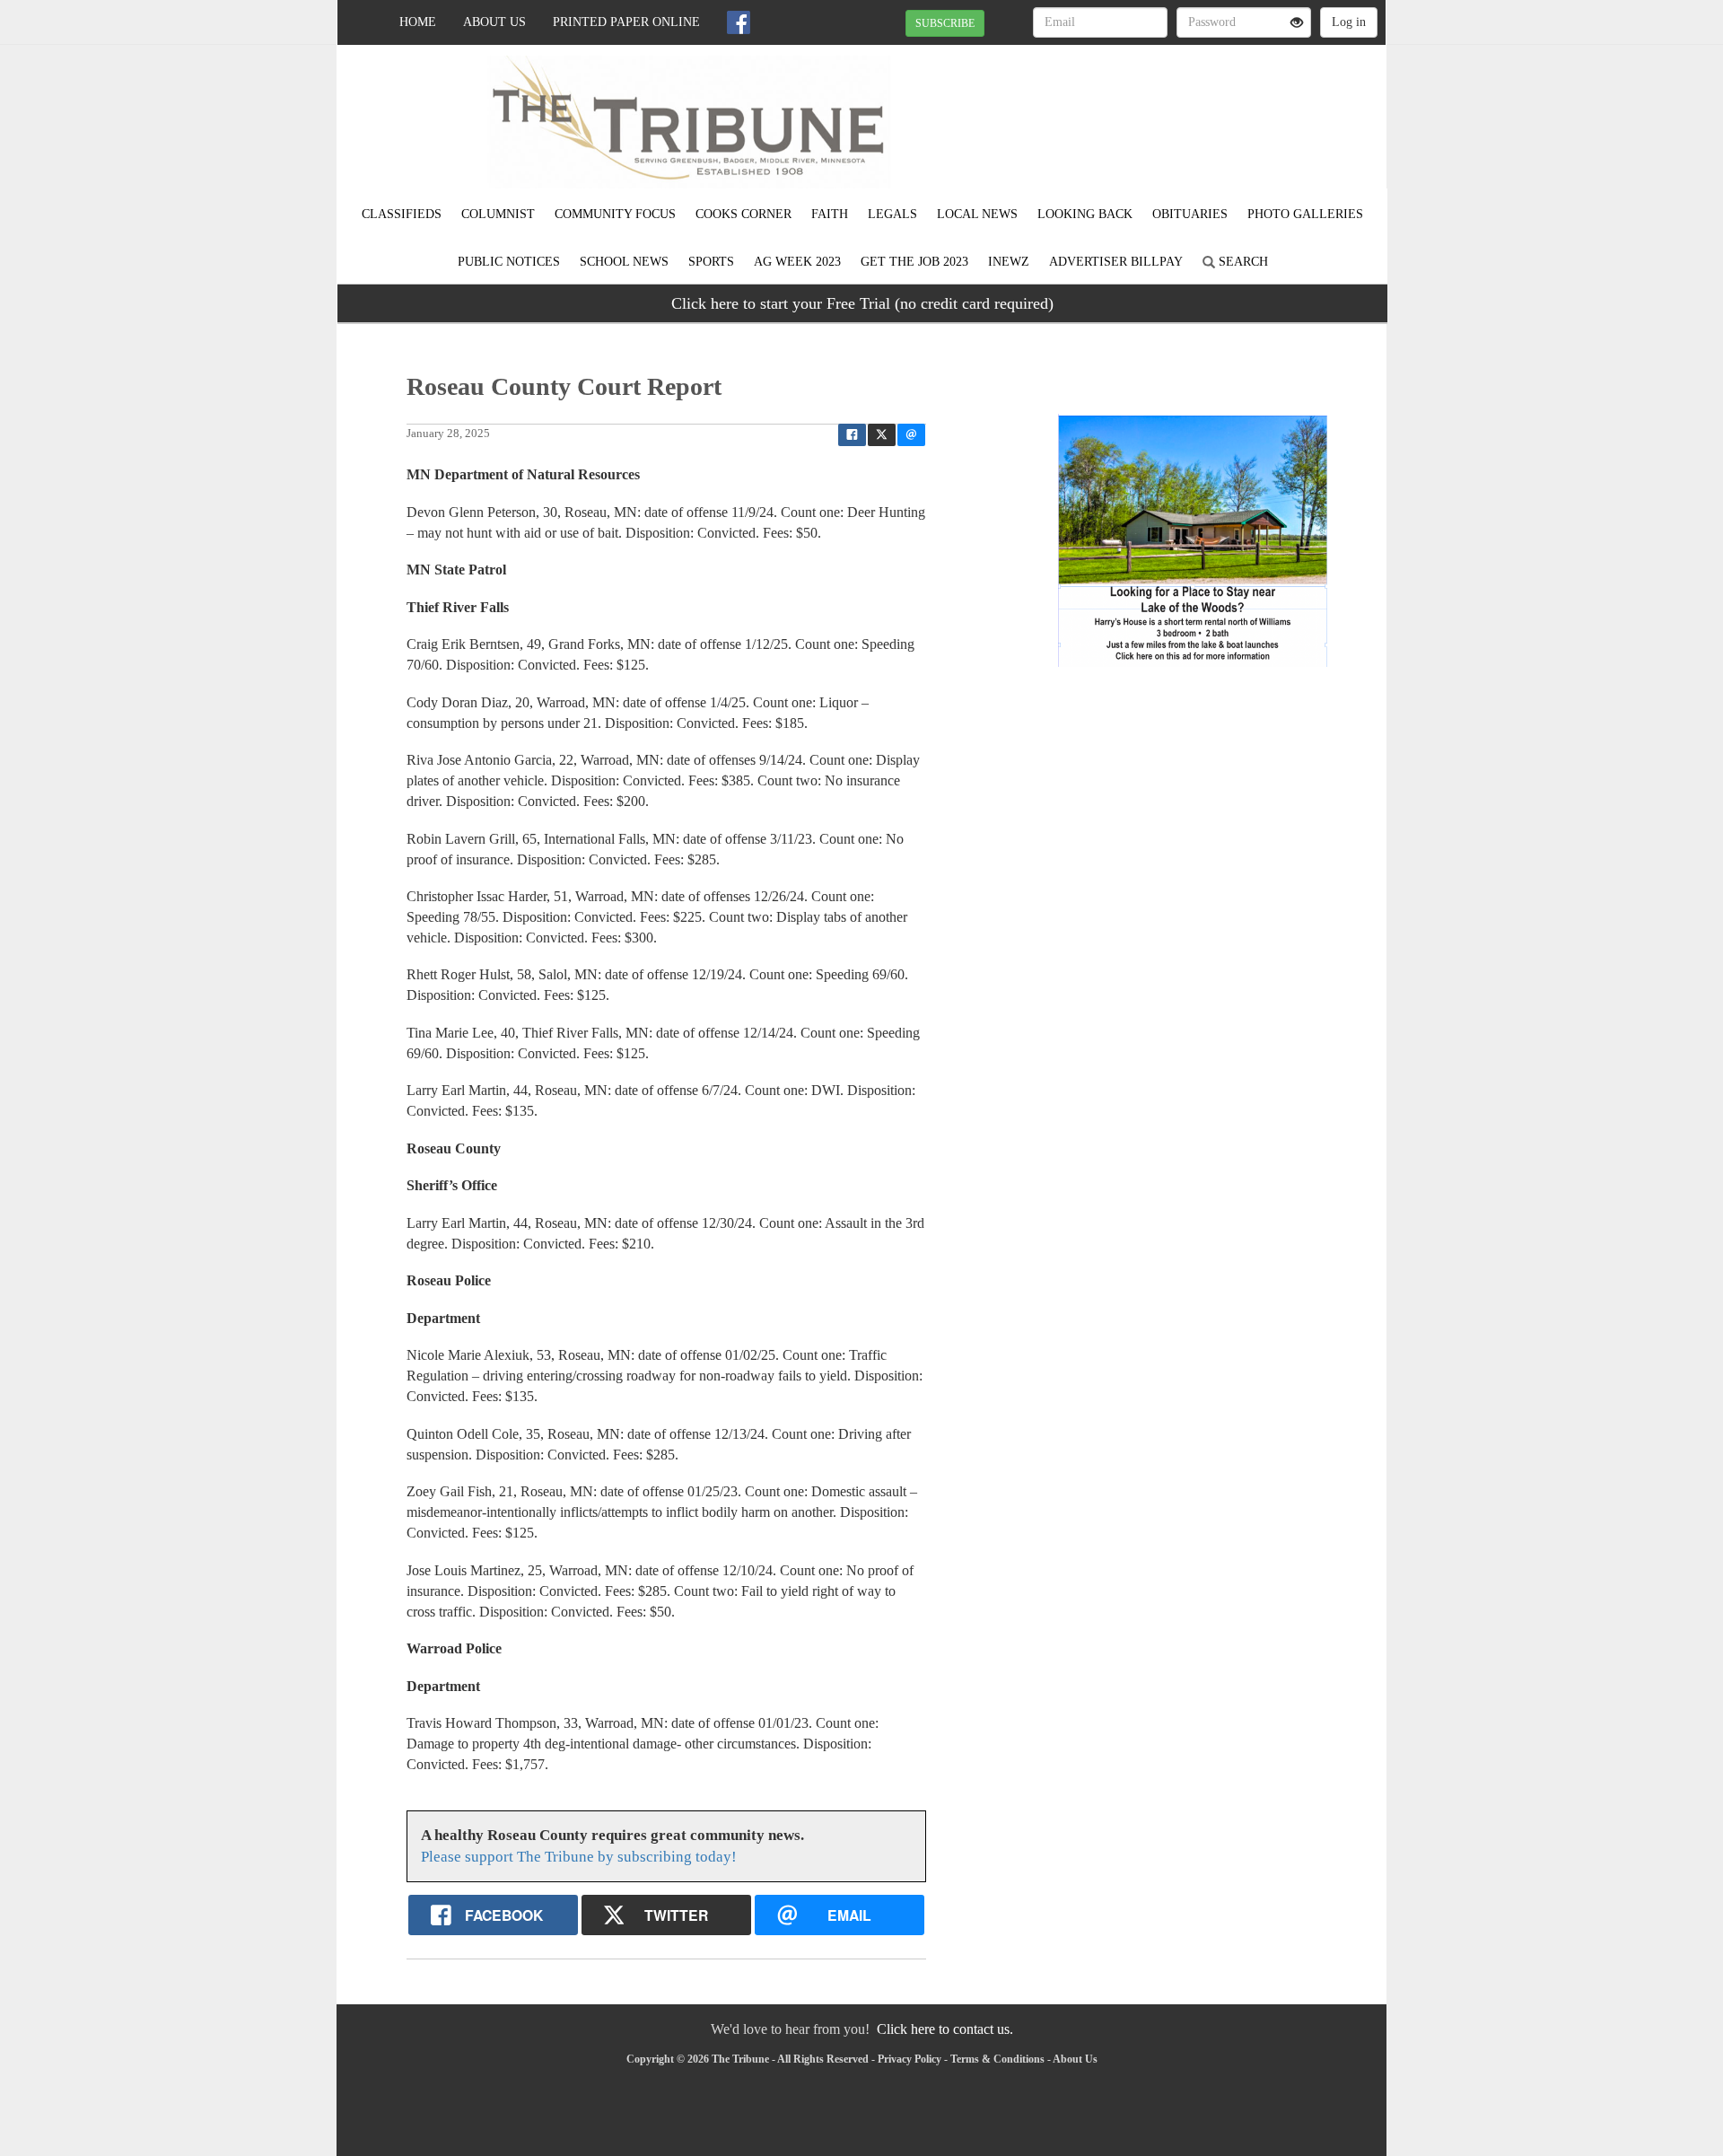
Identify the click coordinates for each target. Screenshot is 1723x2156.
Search (1242, 262)
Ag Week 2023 (797, 262)
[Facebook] (739, 22)
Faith (830, 214)
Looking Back (1085, 214)
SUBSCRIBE (945, 23)
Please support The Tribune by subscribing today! (579, 1857)
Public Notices (509, 262)
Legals (892, 214)
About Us (494, 22)
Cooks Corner (743, 214)
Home (418, 22)
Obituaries (1190, 214)
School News (624, 262)
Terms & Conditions (997, 2059)
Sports (711, 262)
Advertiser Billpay (1116, 262)
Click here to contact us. (945, 2029)
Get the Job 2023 (914, 262)
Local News (977, 214)
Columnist (498, 214)
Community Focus (615, 214)
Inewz (1009, 262)
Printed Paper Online (626, 22)
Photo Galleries (1305, 214)
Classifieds (402, 214)
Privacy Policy (910, 2059)
